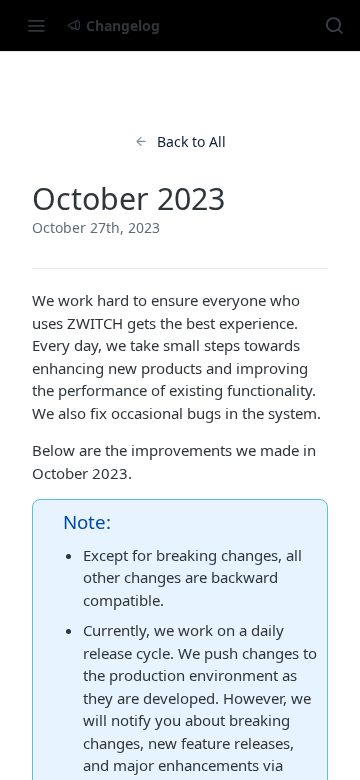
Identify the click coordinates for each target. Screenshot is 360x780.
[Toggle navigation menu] (36, 25)
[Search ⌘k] (334, 25)
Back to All (191, 141)
